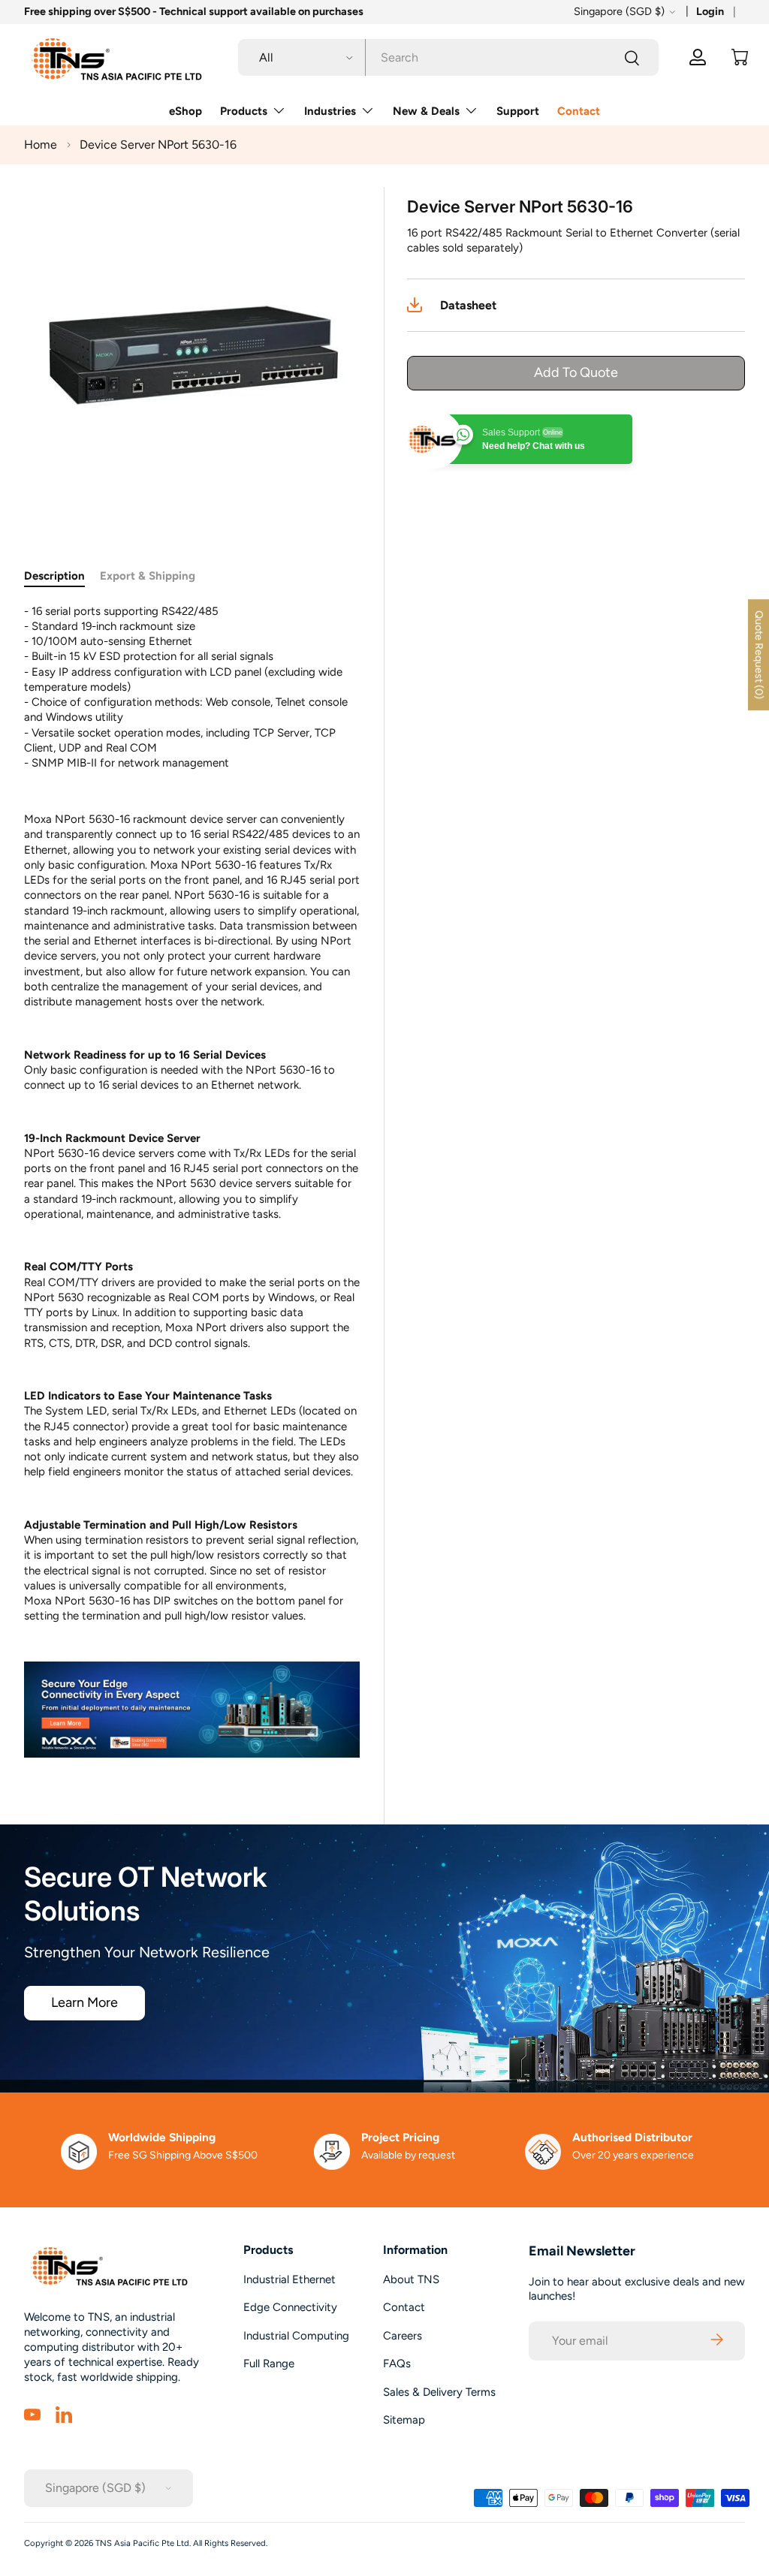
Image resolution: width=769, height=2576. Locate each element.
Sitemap (404, 2420)
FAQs (397, 2364)
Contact (579, 111)
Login (710, 11)
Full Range (269, 2364)
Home (41, 145)
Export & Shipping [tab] (148, 576)
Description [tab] (54, 576)
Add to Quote (576, 372)
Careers (403, 2336)
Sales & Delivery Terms (439, 2392)
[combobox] (449, 57)
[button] (740, 57)
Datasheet (468, 305)
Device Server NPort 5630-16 (158, 145)
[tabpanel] (192, 1181)
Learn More (84, 2002)
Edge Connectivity (290, 2307)
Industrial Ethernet (290, 2279)
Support (518, 111)
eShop (185, 111)
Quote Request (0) (759, 655)
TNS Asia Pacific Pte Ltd (142, 2543)
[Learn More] (192, 1710)
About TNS (411, 2279)
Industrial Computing (296, 2336)
